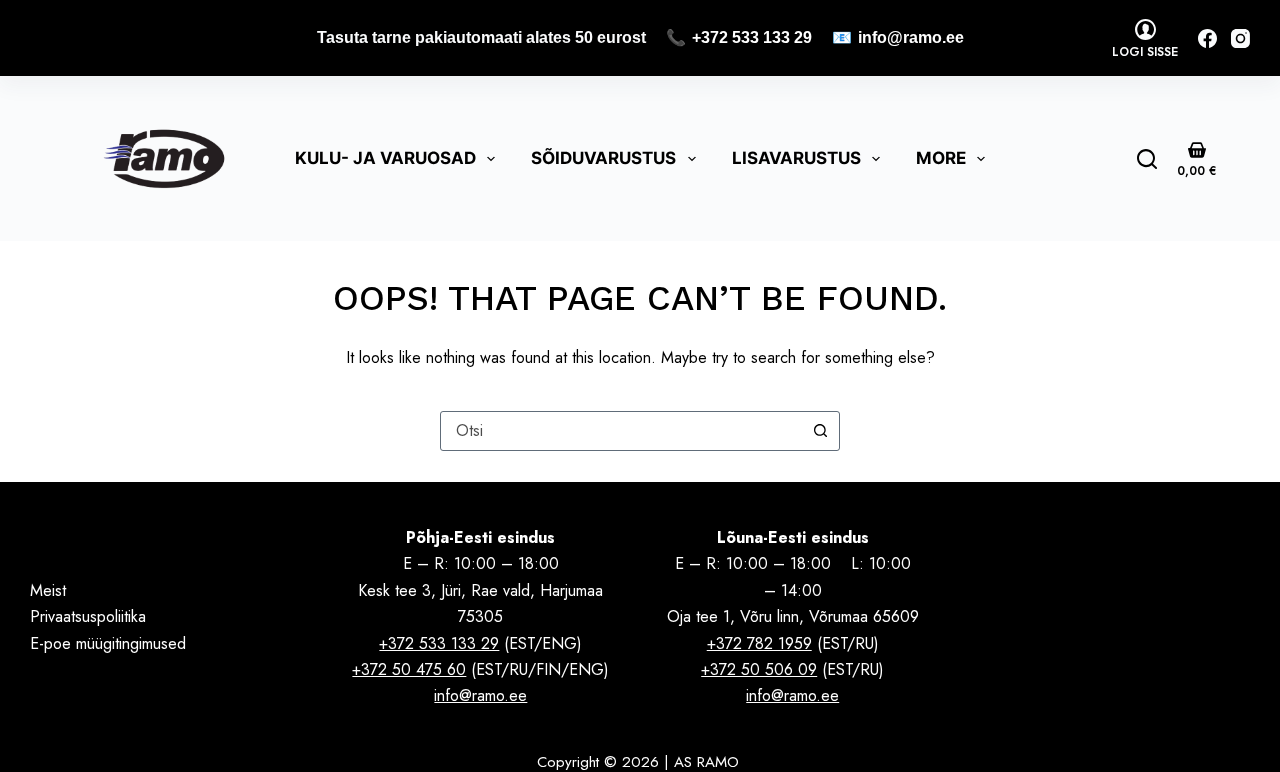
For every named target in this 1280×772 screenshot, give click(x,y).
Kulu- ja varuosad (385, 158)
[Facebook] (1207, 38)
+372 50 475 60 (409, 669)
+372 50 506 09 (759, 669)
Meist (48, 590)
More (941, 158)
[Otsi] (1147, 159)
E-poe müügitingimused (108, 643)
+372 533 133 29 (752, 37)
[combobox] (621, 431)
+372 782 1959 (759, 643)
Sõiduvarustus (603, 158)
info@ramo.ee (911, 37)
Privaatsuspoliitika (88, 616)
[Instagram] (1240, 38)
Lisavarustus (796, 158)
